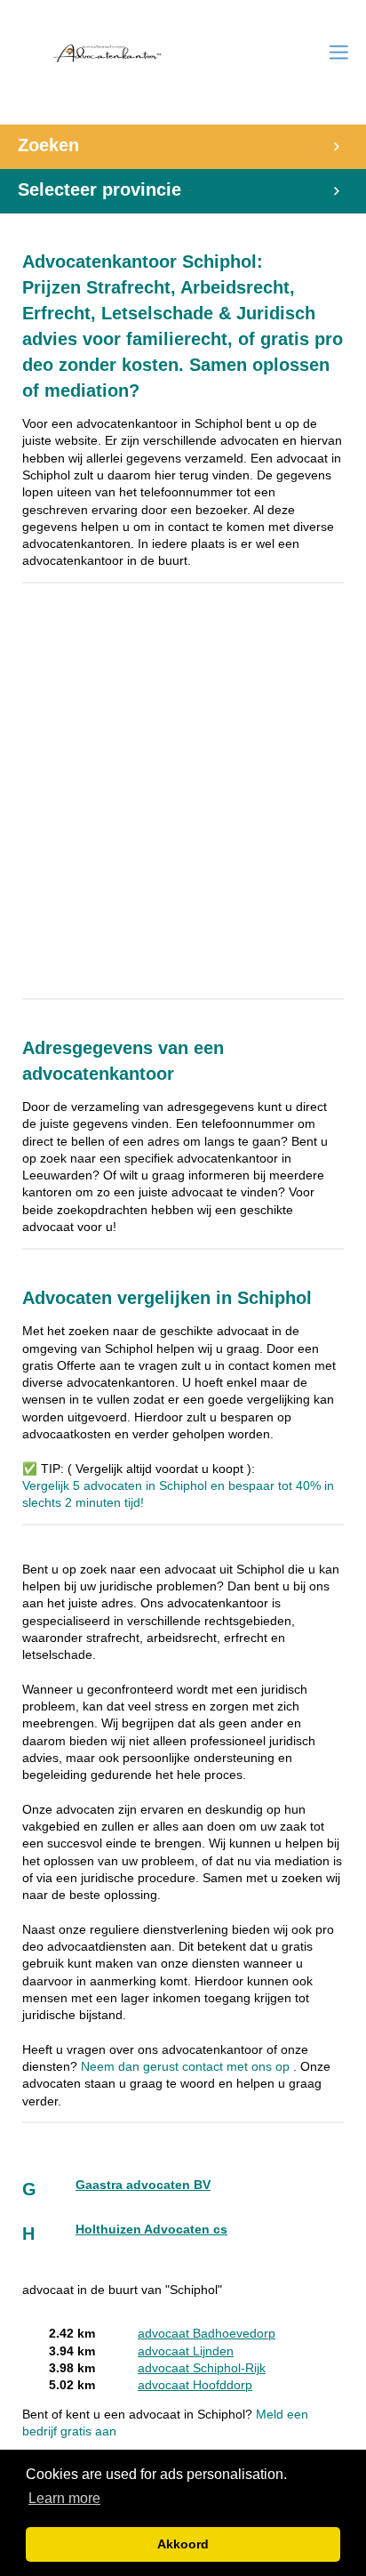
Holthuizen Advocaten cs (151, 2230)
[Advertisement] (183, 802)
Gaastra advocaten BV (143, 2185)
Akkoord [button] (183, 2544)
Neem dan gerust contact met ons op (187, 2067)
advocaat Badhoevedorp (207, 2334)
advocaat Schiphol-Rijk (202, 2368)
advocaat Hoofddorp (195, 2385)
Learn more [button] (64, 2498)
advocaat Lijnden (186, 2351)
